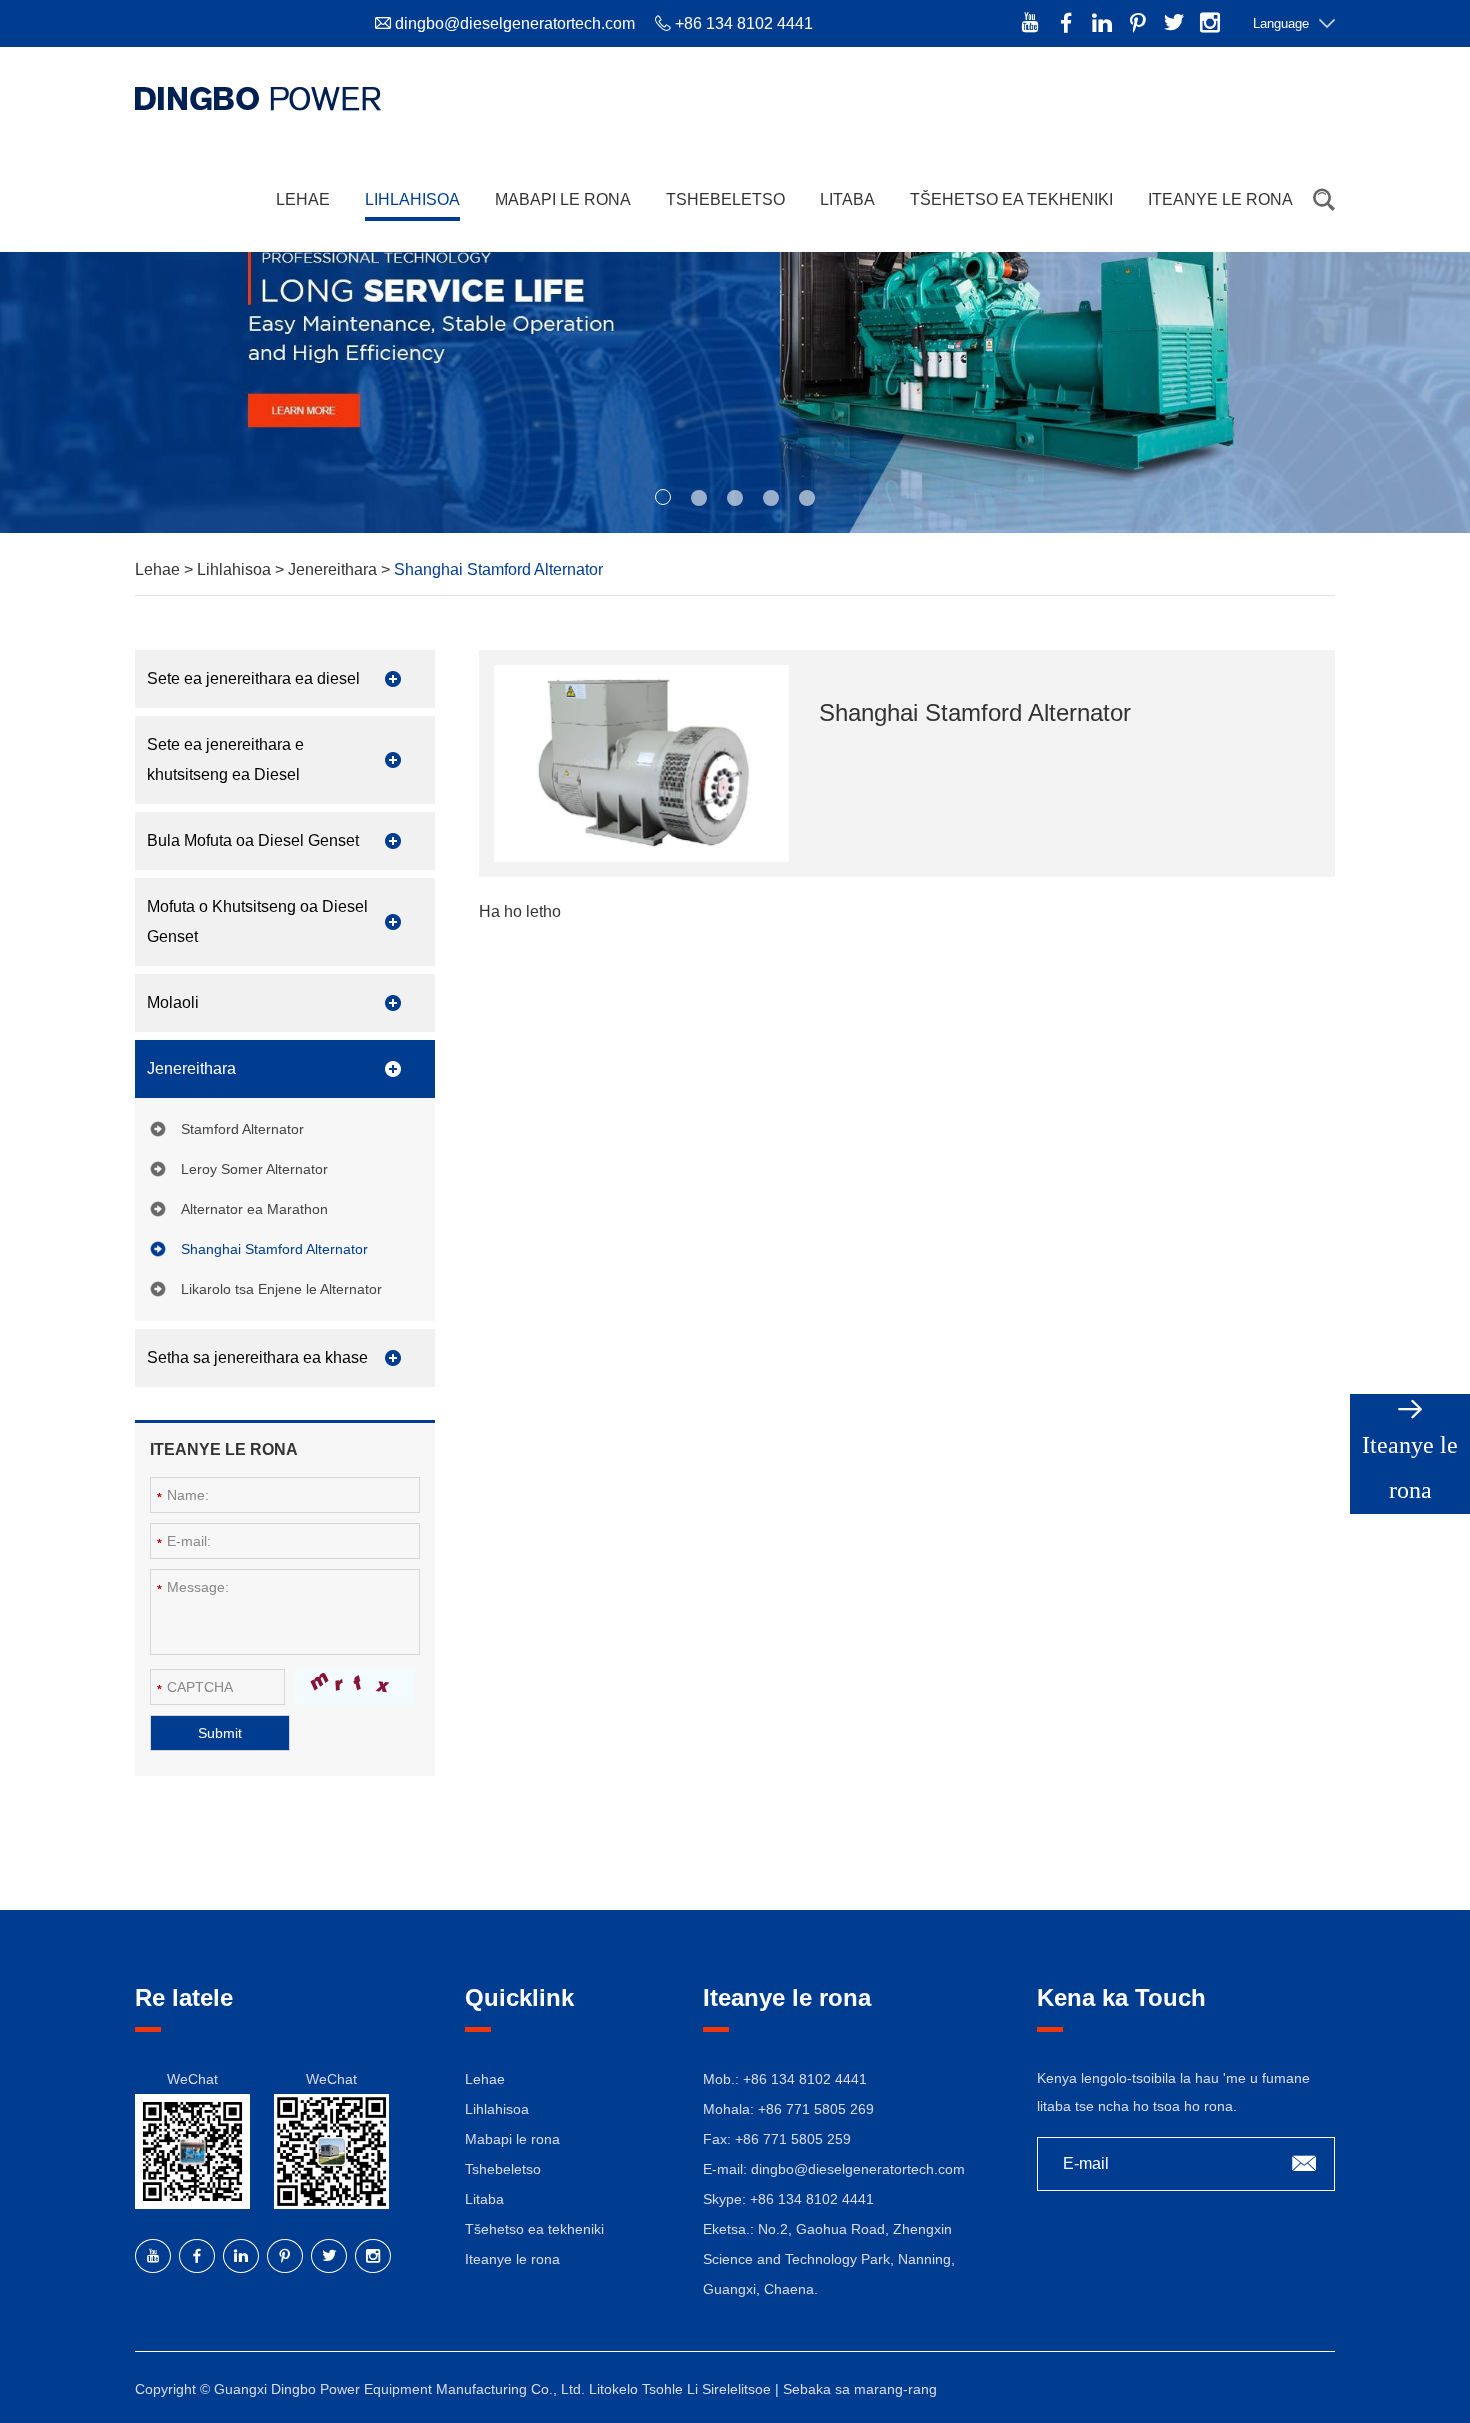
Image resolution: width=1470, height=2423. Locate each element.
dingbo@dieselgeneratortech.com (515, 23)
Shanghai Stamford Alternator (274, 1249)
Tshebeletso (725, 199)
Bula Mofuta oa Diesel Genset (253, 840)
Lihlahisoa (412, 199)
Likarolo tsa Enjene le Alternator (281, 1289)
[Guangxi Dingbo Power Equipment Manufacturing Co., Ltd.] (258, 98)
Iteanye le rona (1220, 199)
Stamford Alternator (242, 1129)
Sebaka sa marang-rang (860, 2389)
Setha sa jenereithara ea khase (257, 1357)
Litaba (847, 199)
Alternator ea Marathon (254, 1209)
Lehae (303, 199)
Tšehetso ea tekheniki (1011, 199)
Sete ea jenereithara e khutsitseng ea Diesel (225, 759)
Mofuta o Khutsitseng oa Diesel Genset (257, 921)
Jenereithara (334, 569)
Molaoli (173, 1002)
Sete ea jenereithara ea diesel (253, 678)
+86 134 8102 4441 (812, 2199)
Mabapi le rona (563, 199)
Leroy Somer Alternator (254, 1169)
